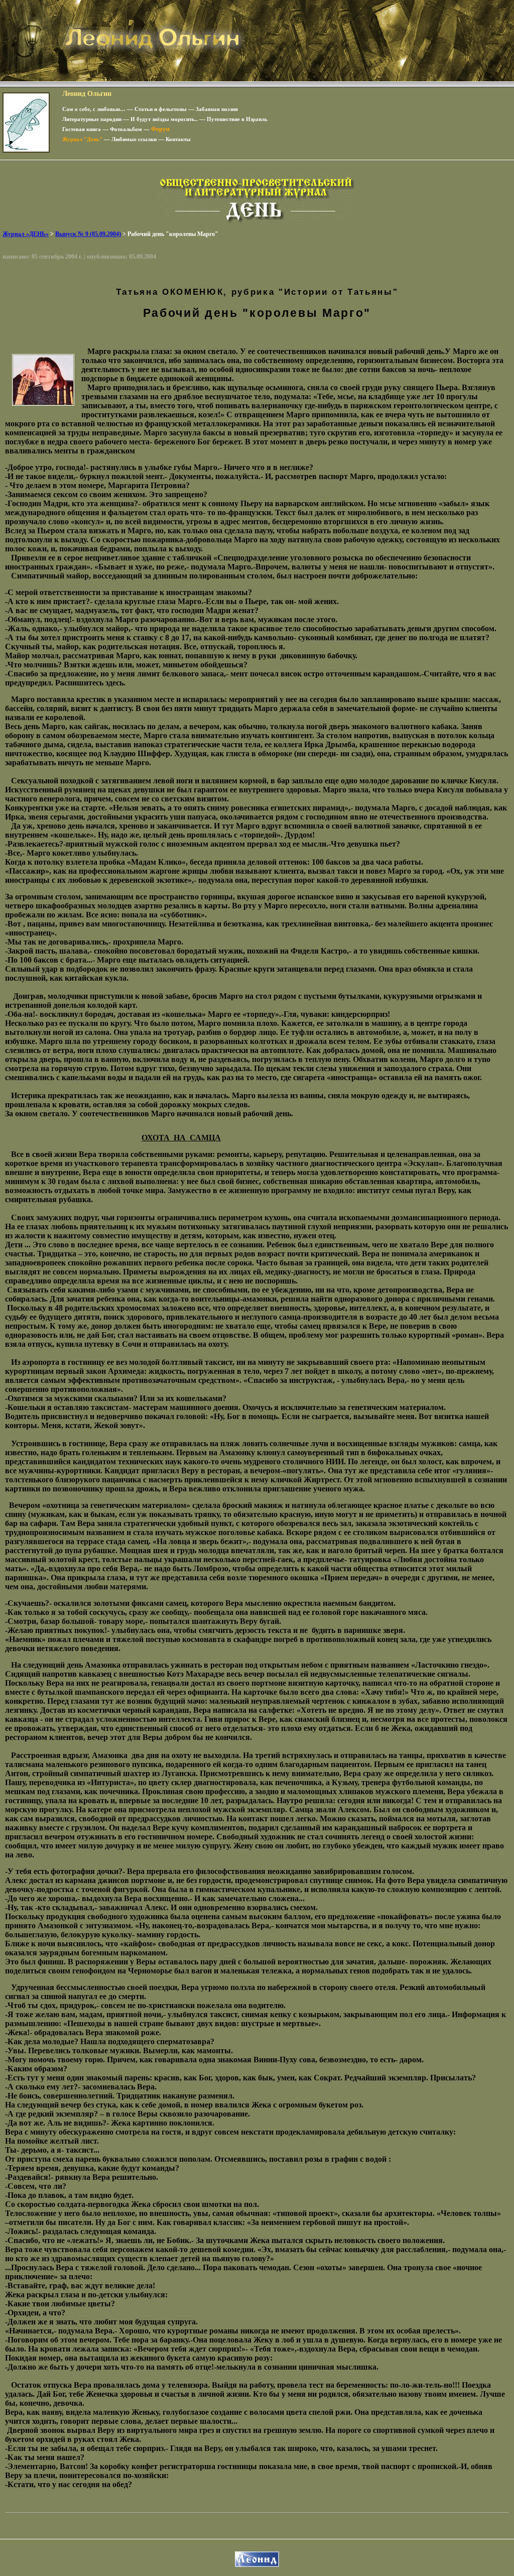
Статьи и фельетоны (161, 109)
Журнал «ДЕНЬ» (26, 234)
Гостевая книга (82, 129)
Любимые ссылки (134, 139)
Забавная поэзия (217, 109)
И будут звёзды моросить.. (164, 119)
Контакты (178, 139)
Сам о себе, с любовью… (94, 109)
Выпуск (88, 234)
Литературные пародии (92, 119)
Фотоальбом (126, 129)
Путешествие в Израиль (237, 119)
